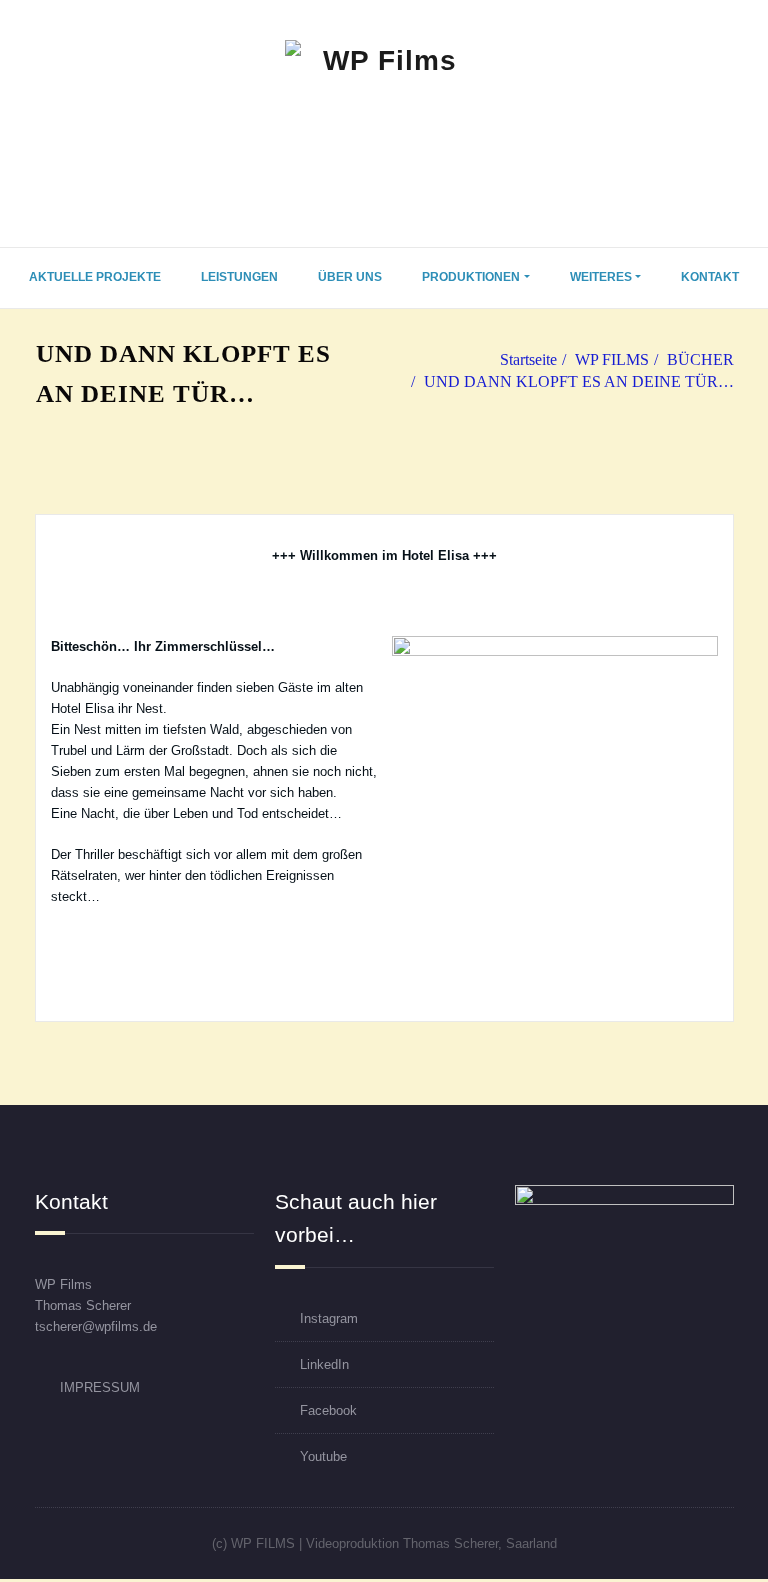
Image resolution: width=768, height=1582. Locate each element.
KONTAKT (710, 277)
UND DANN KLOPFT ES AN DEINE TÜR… (579, 381)
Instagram (329, 1318)
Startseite (528, 359)
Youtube (323, 1456)
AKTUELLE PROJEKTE (95, 277)
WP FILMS (612, 359)
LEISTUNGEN (239, 277)
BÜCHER (700, 359)
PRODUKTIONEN (471, 277)
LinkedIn (324, 1364)
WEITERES (601, 277)
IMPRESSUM (100, 1387)
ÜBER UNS (350, 277)
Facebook (328, 1410)
